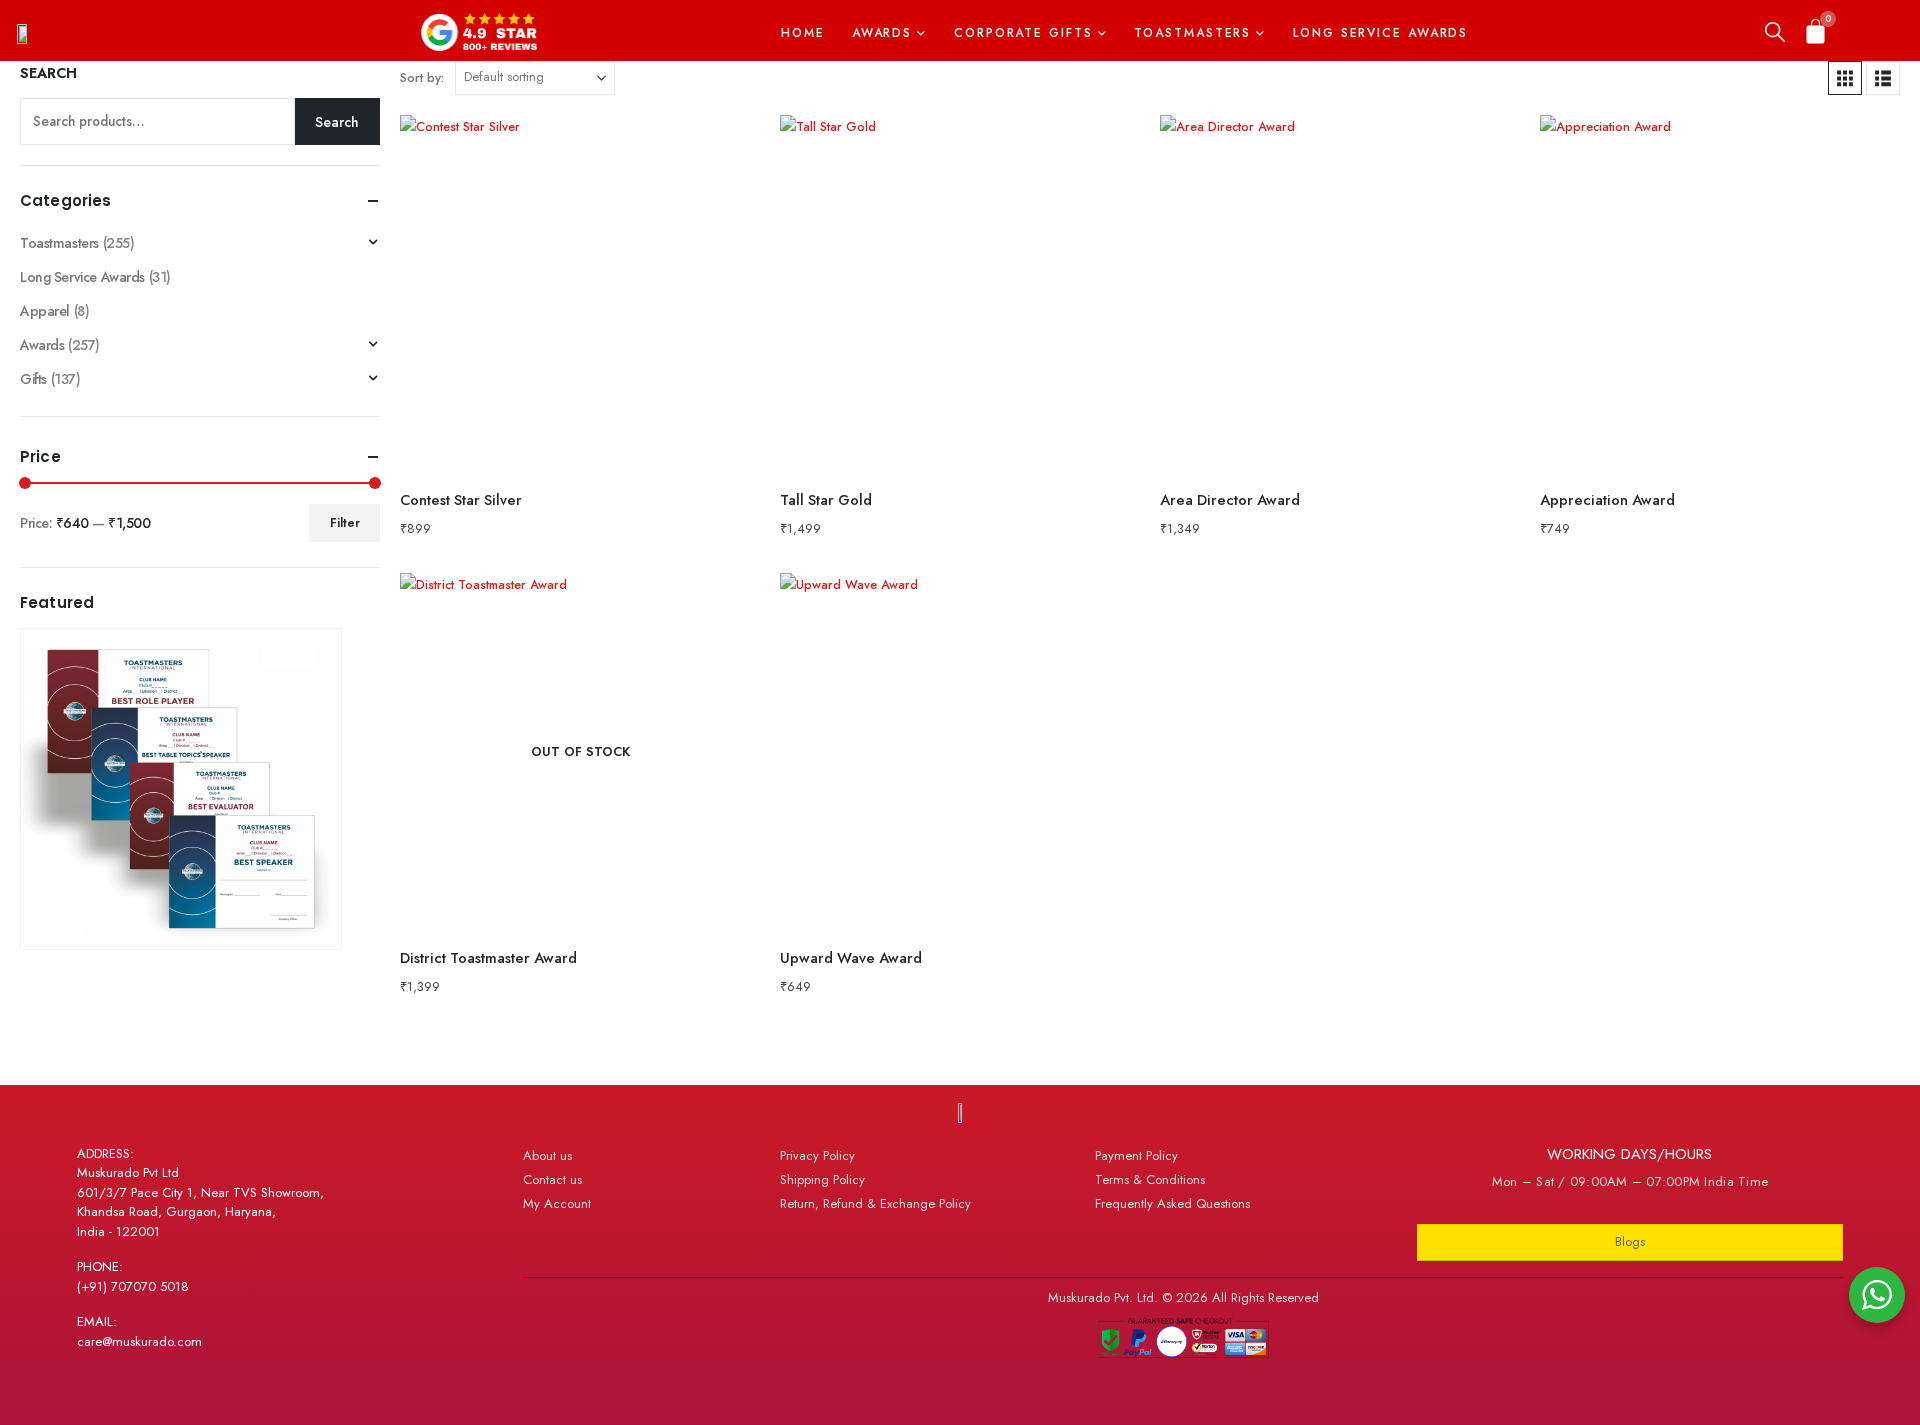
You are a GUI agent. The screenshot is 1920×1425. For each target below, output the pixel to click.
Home (803, 33)
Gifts (33, 379)
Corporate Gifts (1023, 33)
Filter (345, 523)
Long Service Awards (1380, 33)
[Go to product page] (580, 295)
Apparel (45, 311)
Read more (727, 606)
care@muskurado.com (139, 1341)
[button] (1775, 33)
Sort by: (422, 77)
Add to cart (727, 148)
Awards (882, 33)
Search (48, 73)
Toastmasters (1192, 33)
